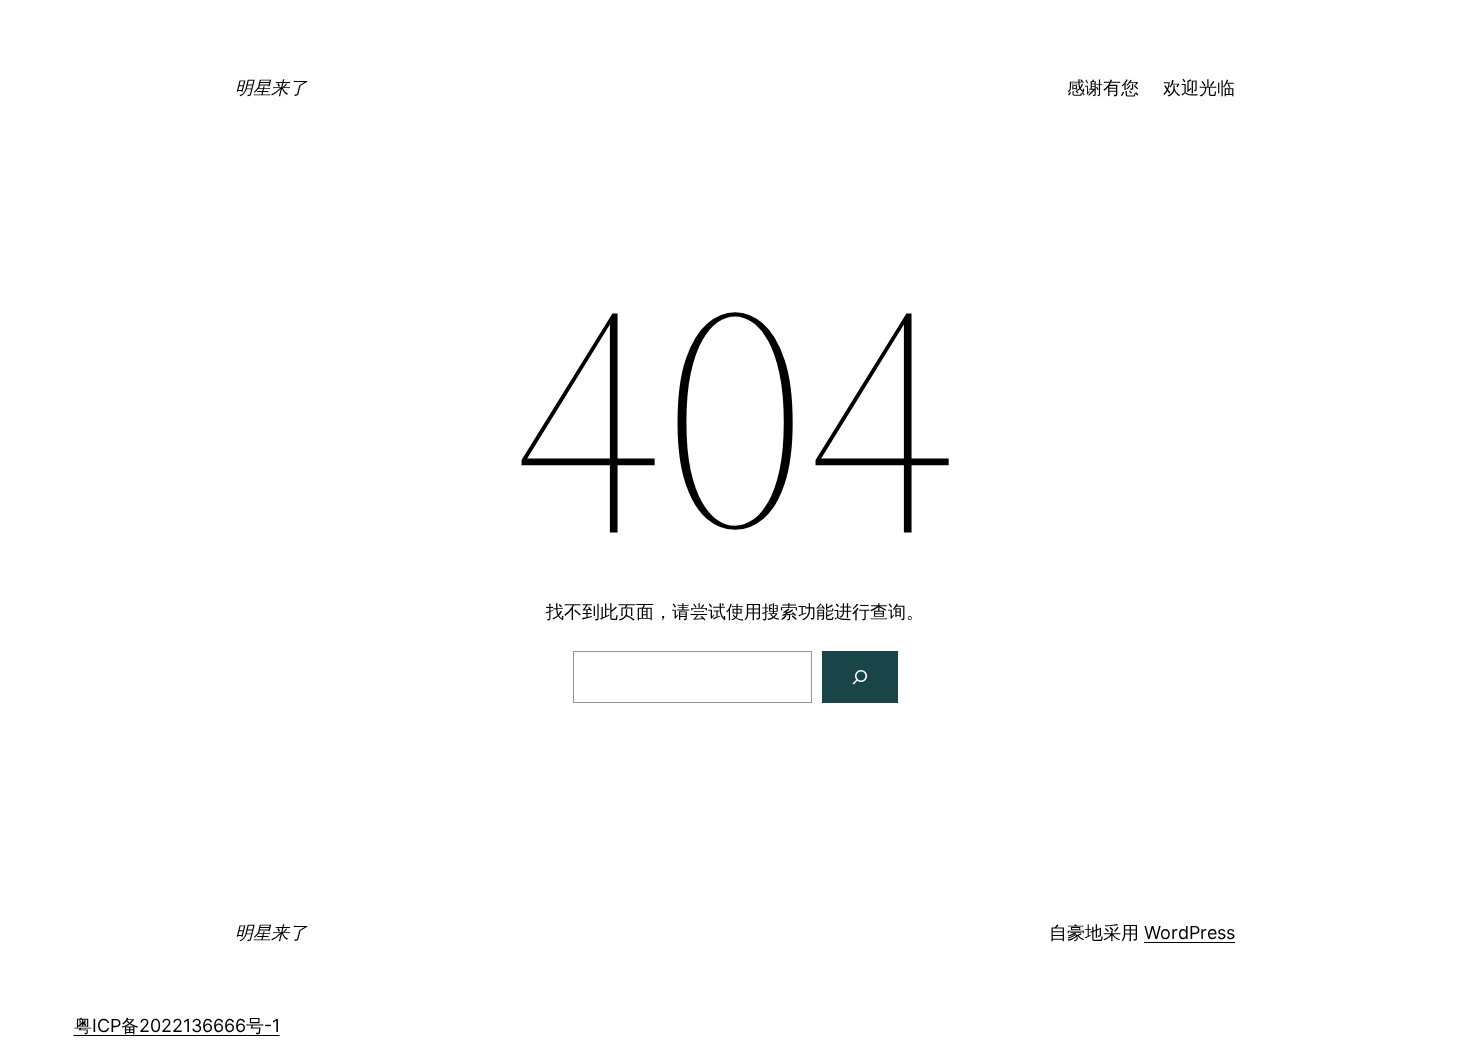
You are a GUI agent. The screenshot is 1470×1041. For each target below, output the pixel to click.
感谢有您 (1103, 87)
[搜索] (860, 677)
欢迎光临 (1199, 87)
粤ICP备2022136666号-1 (177, 1025)
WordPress (1189, 932)
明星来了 (271, 87)
